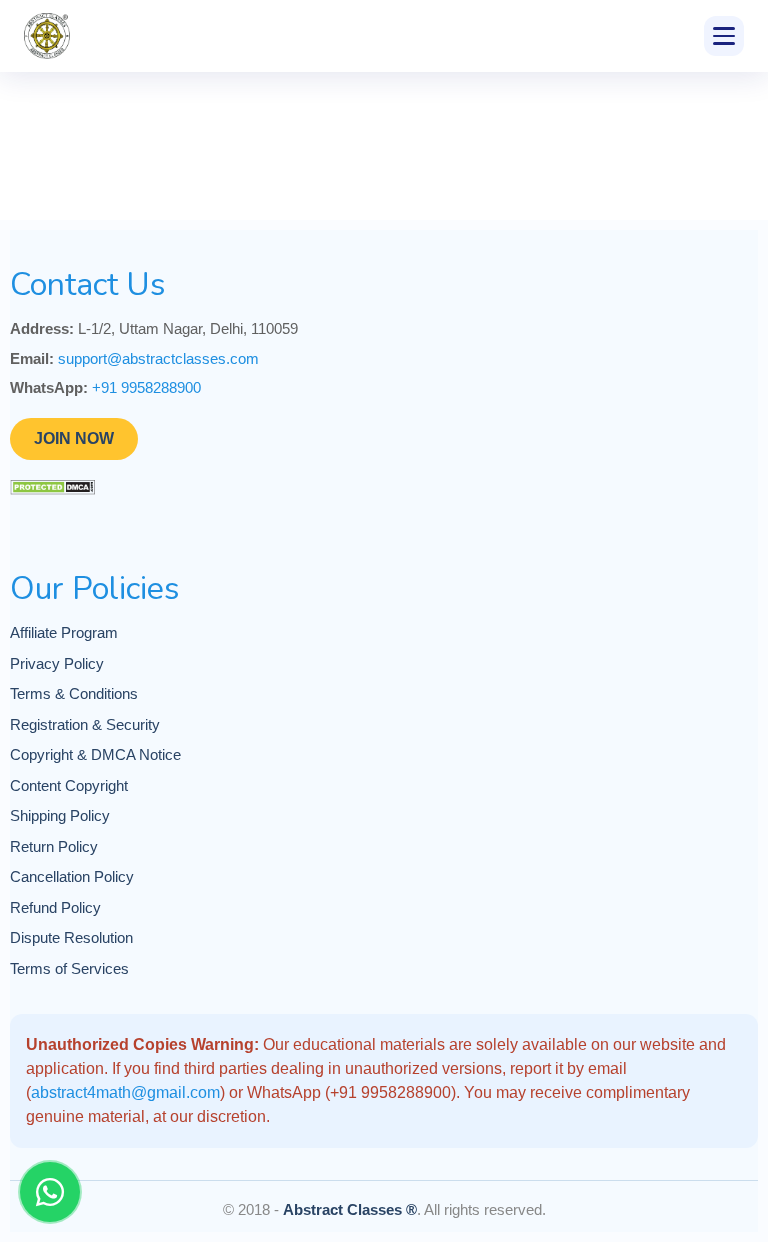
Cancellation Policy (72, 876)
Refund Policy (55, 907)
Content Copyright (69, 785)
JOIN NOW (74, 438)
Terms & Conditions (74, 693)
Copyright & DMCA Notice (95, 754)
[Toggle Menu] (724, 36)
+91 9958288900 (146, 387)
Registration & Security (85, 724)
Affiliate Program (64, 632)
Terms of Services (69, 968)
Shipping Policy (60, 815)
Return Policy (54, 846)
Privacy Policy (57, 663)
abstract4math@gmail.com (125, 1092)
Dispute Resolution (71, 937)
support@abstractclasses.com (158, 358)
